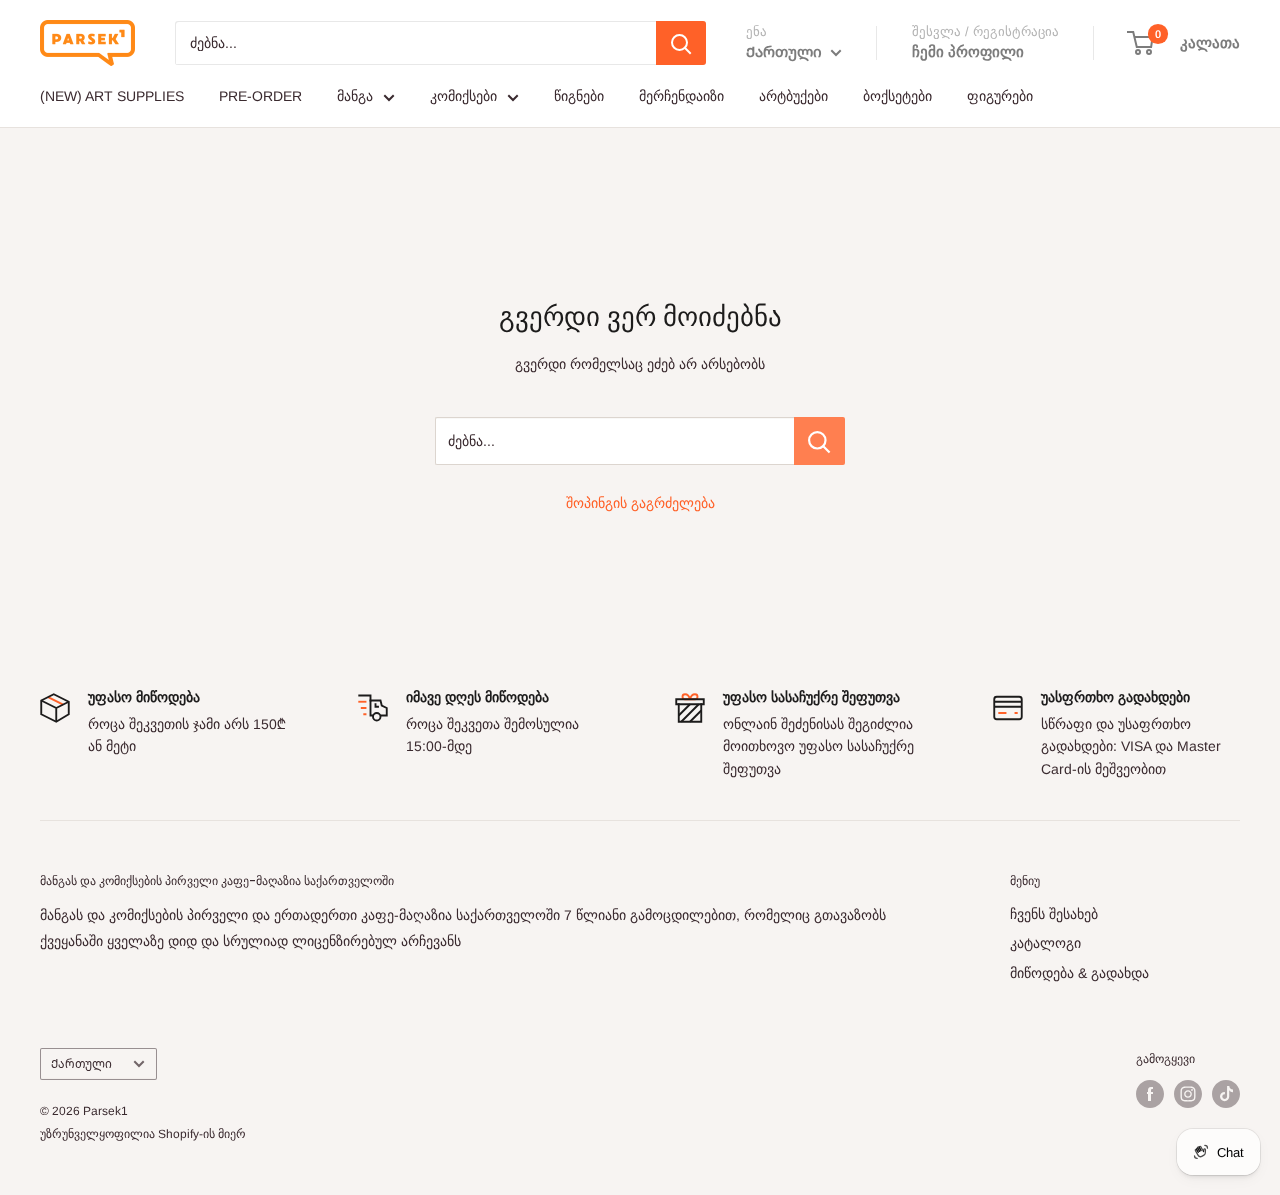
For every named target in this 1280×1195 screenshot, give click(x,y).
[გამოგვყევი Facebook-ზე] (1150, 1094)
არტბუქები (793, 96)
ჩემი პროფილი (968, 51)
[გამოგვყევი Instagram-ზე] (1188, 1094)
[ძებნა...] (819, 441)
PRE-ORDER (260, 96)
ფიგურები (1000, 96)
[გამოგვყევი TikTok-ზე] (1226, 1094)
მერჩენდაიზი (681, 96)
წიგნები (579, 96)
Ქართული (81, 1064)
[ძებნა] (681, 43)
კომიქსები (463, 96)
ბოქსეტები (897, 96)
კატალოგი (1045, 943)
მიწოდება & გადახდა (1079, 973)
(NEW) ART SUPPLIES (112, 96)
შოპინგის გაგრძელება (640, 503)
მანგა (355, 96)
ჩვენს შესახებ (1054, 914)
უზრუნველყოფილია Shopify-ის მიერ (143, 1134)
